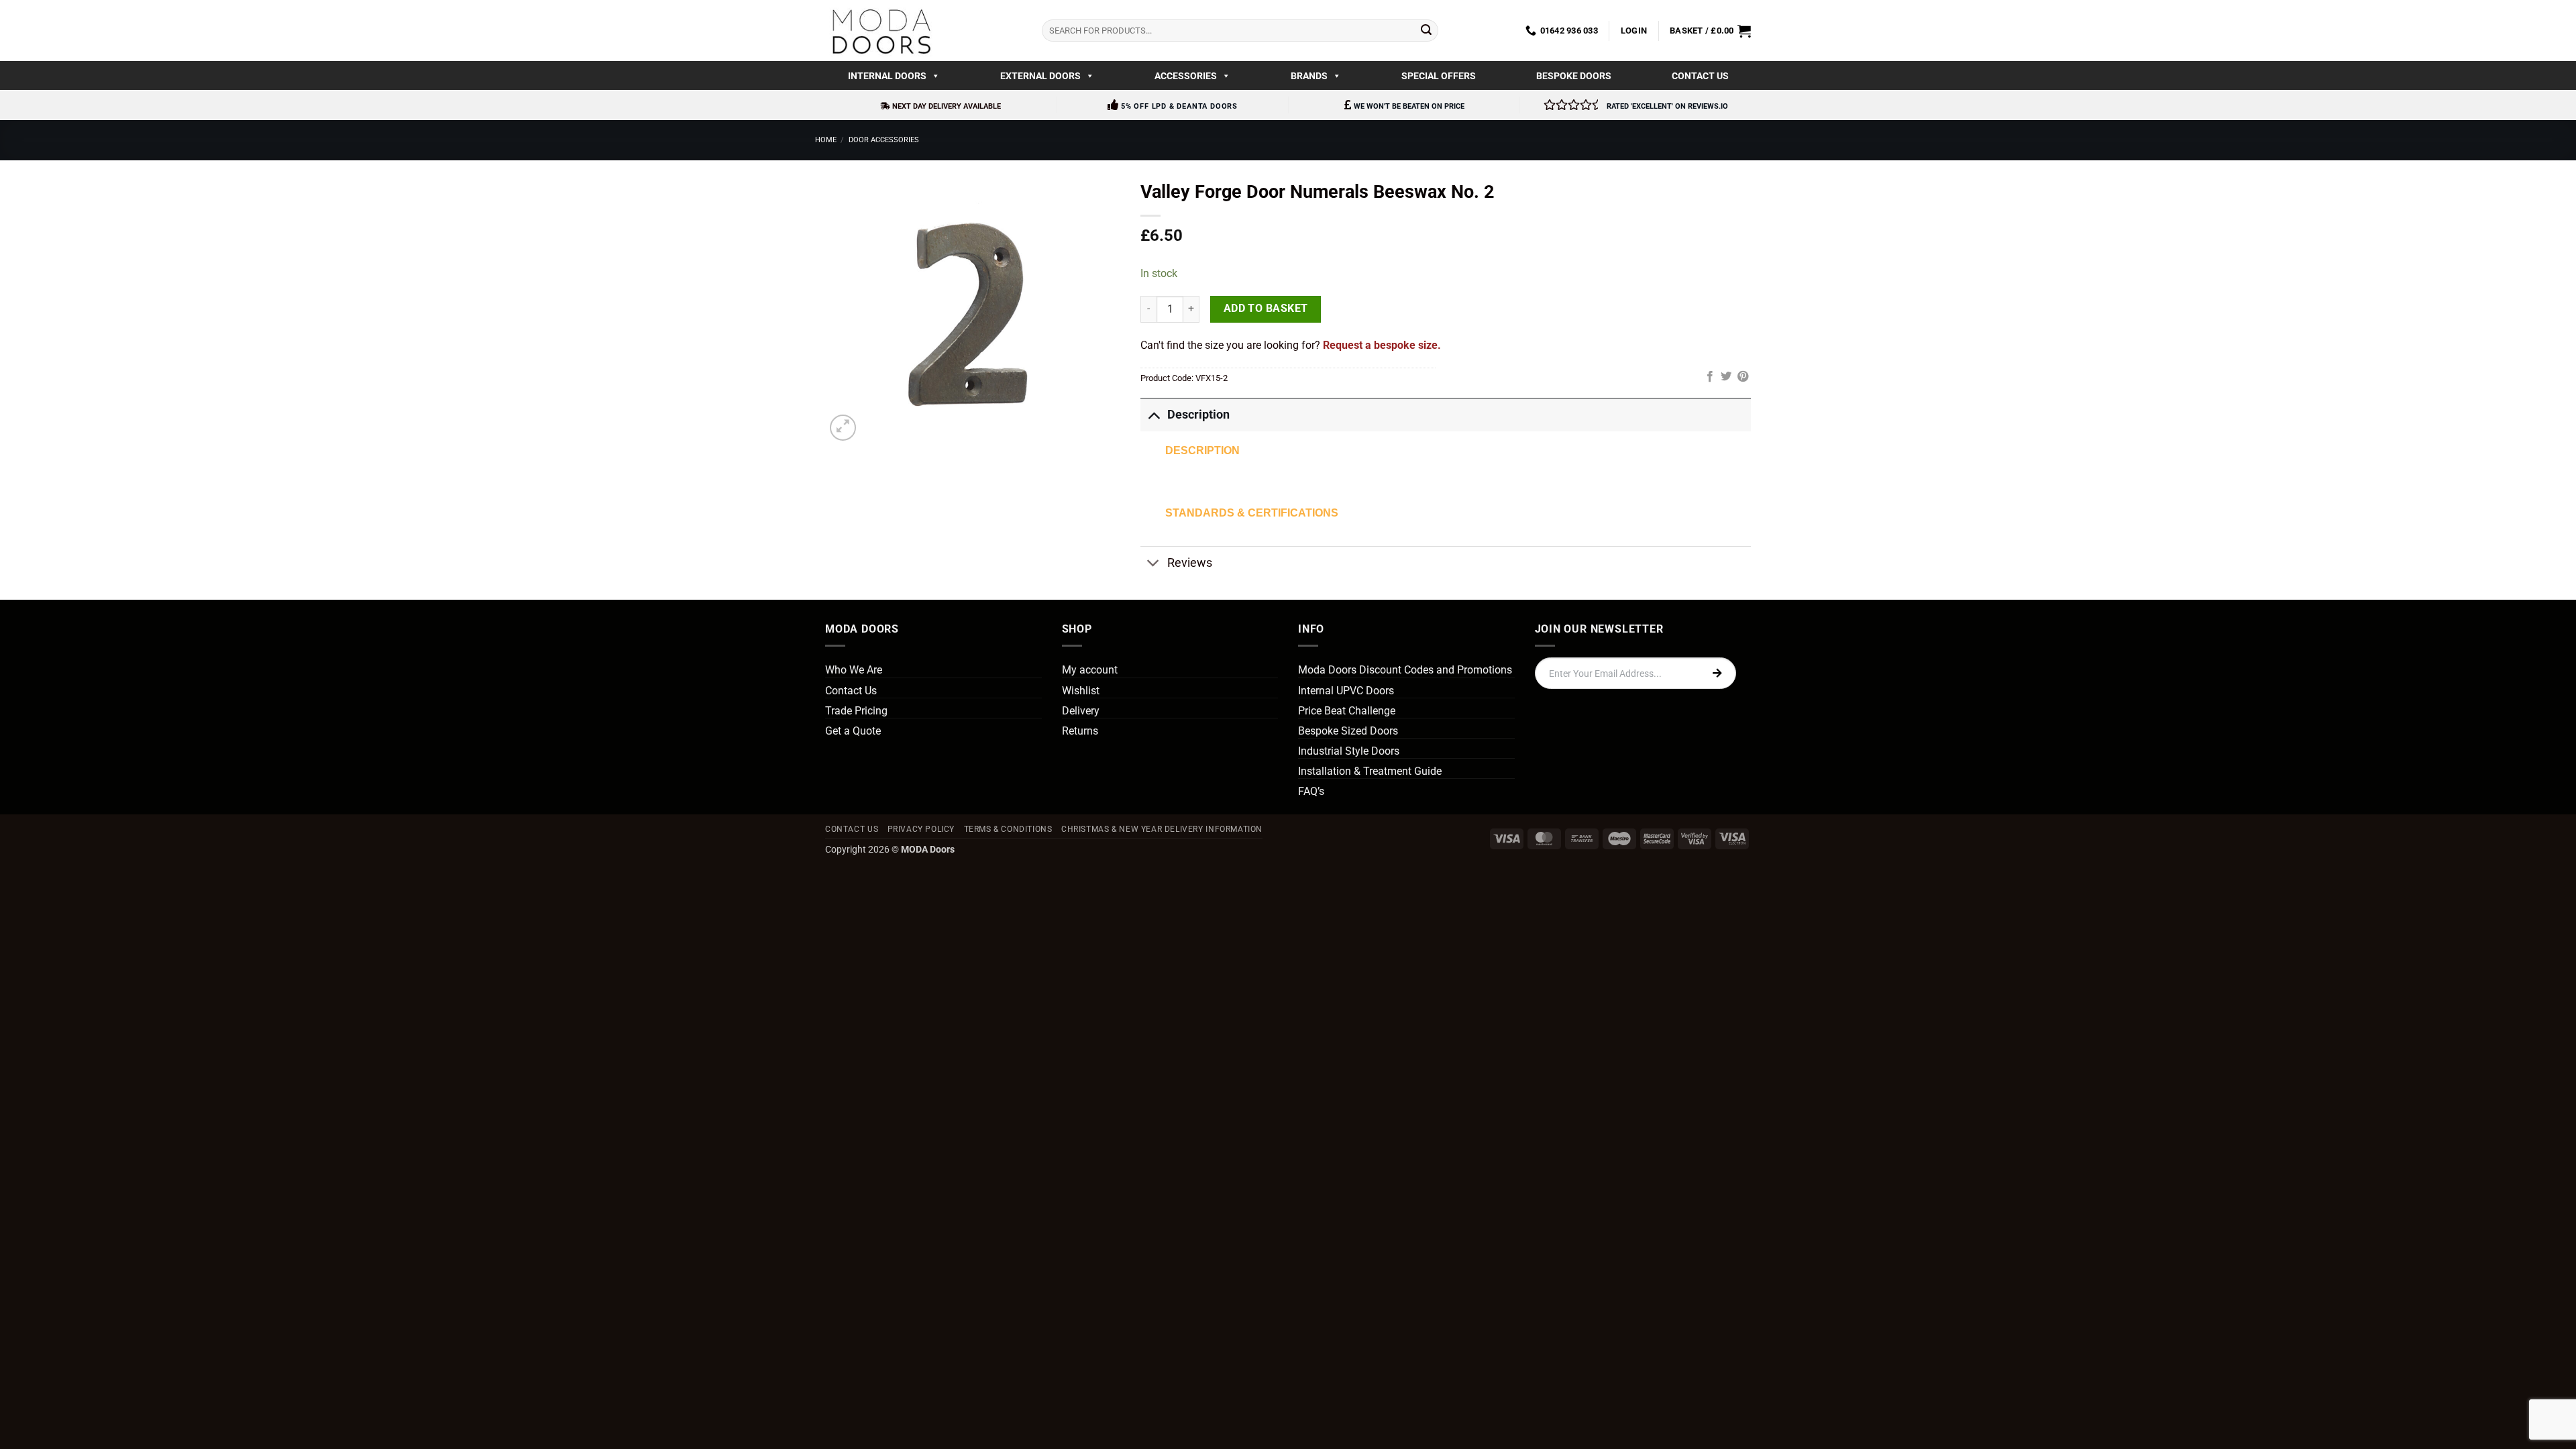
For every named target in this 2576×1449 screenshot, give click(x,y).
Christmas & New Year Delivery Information (1162, 829)
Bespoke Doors (1574, 76)
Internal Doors (887, 76)
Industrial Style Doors (1349, 751)
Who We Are (854, 670)
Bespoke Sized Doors (1348, 731)
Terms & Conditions (1008, 829)
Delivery (1081, 711)
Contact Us (1700, 76)
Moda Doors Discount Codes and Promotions (1405, 670)
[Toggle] (1153, 414)
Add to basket (1266, 309)
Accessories (1186, 76)
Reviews (1190, 563)
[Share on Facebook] (1710, 377)
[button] (1634, 31)
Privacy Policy (921, 829)
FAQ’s (1311, 791)
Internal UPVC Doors (1346, 691)
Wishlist (1081, 691)
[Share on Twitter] (1726, 377)
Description (1198, 415)
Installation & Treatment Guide (1370, 771)
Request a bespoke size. (1382, 345)
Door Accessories (884, 140)
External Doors (1040, 76)
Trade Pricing (856, 711)
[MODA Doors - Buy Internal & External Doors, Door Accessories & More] (881, 31)
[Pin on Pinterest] (1743, 377)
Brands (1309, 76)
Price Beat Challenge (1347, 711)
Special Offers (1439, 76)
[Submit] (1426, 31)
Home (826, 140)
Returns (1080, 731)
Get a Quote (853, 731)
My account (1090, 670)
